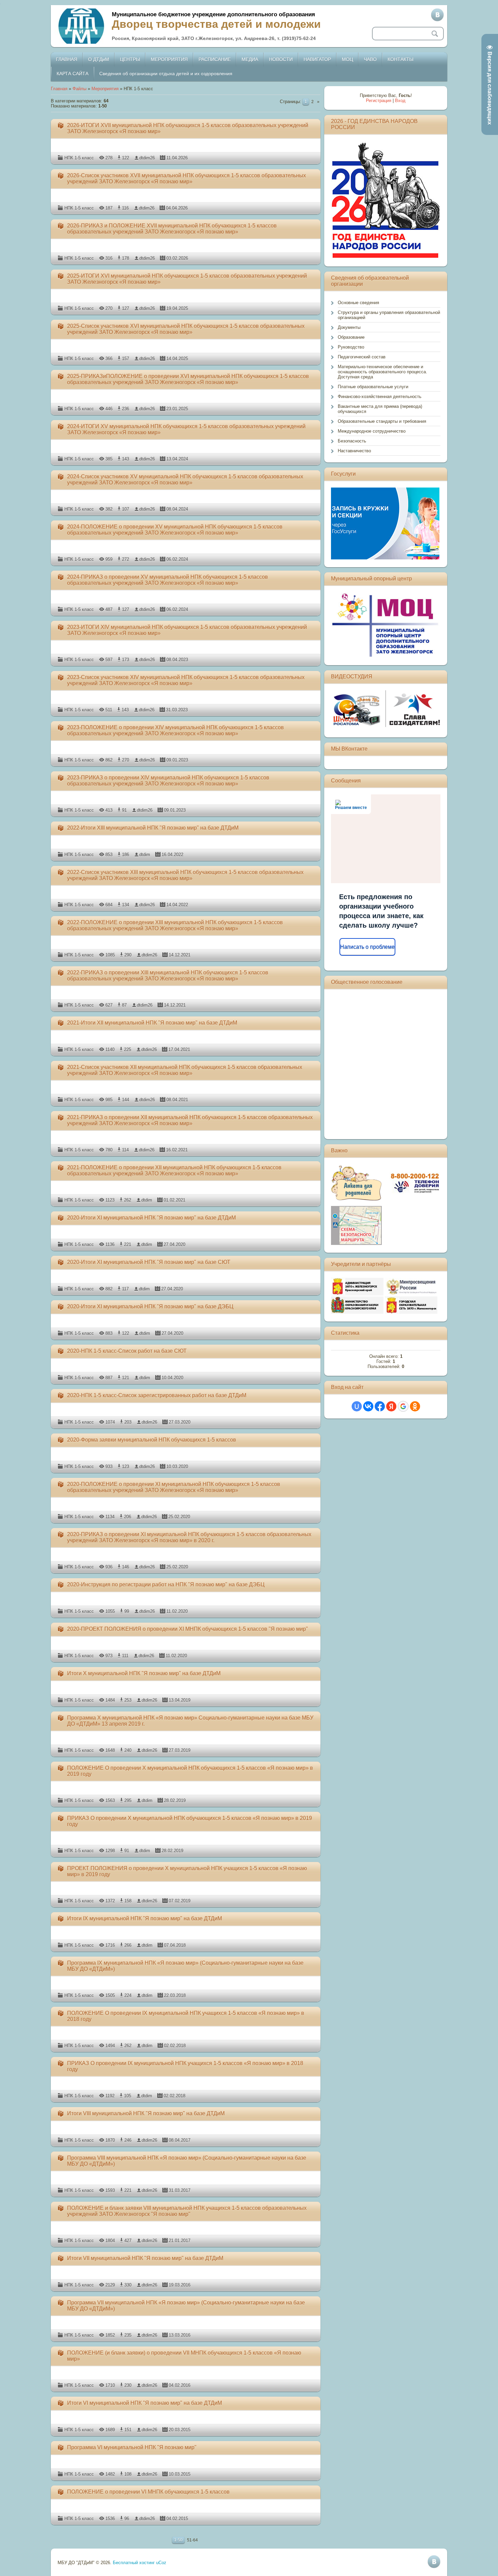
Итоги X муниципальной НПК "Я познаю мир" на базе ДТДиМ (144, 1673)
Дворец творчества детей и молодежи (216, 24)
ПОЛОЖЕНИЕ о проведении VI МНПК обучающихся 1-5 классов (148, 2492)
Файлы (79, 89)
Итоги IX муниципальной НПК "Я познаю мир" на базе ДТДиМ (144, 1918)
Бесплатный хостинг (134, 2563)
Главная (59, 89)
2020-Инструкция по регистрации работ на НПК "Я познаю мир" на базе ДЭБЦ (166, 1584)
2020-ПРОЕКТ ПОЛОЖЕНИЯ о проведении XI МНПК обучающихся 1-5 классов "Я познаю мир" (188, 1629)
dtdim (145, 855)
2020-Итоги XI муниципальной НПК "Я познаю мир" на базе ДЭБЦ (150, 1306)
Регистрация (379, 101)
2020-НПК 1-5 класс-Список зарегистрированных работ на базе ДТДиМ (157, 1395)
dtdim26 (147, 158)
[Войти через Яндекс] (391, 1406)
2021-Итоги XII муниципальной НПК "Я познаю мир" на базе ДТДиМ (152, 1023)
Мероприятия (105, 89)
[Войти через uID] (357, 1406)
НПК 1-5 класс (79, 158)
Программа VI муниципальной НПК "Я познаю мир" (132, 2447)
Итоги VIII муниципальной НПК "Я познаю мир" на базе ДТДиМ (146, 2113)
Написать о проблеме (367, 947)
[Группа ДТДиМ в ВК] (437, 15)
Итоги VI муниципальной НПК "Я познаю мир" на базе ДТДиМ (144, 2403)
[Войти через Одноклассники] (415, 1406)
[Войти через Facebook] (380, 1406)
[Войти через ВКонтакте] (368, 1406)
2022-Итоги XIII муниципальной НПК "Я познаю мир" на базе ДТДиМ (153, 828)
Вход (400, 101)
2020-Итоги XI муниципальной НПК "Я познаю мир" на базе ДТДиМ (151, 1218)
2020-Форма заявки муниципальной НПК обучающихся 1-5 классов (152, 1440)
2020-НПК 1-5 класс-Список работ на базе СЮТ (127, 1351)
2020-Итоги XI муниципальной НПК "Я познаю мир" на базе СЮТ (149, 1262)
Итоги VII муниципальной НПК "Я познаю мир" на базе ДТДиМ (145, 2258)
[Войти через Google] (403, 1406)
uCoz (161, 2563)
